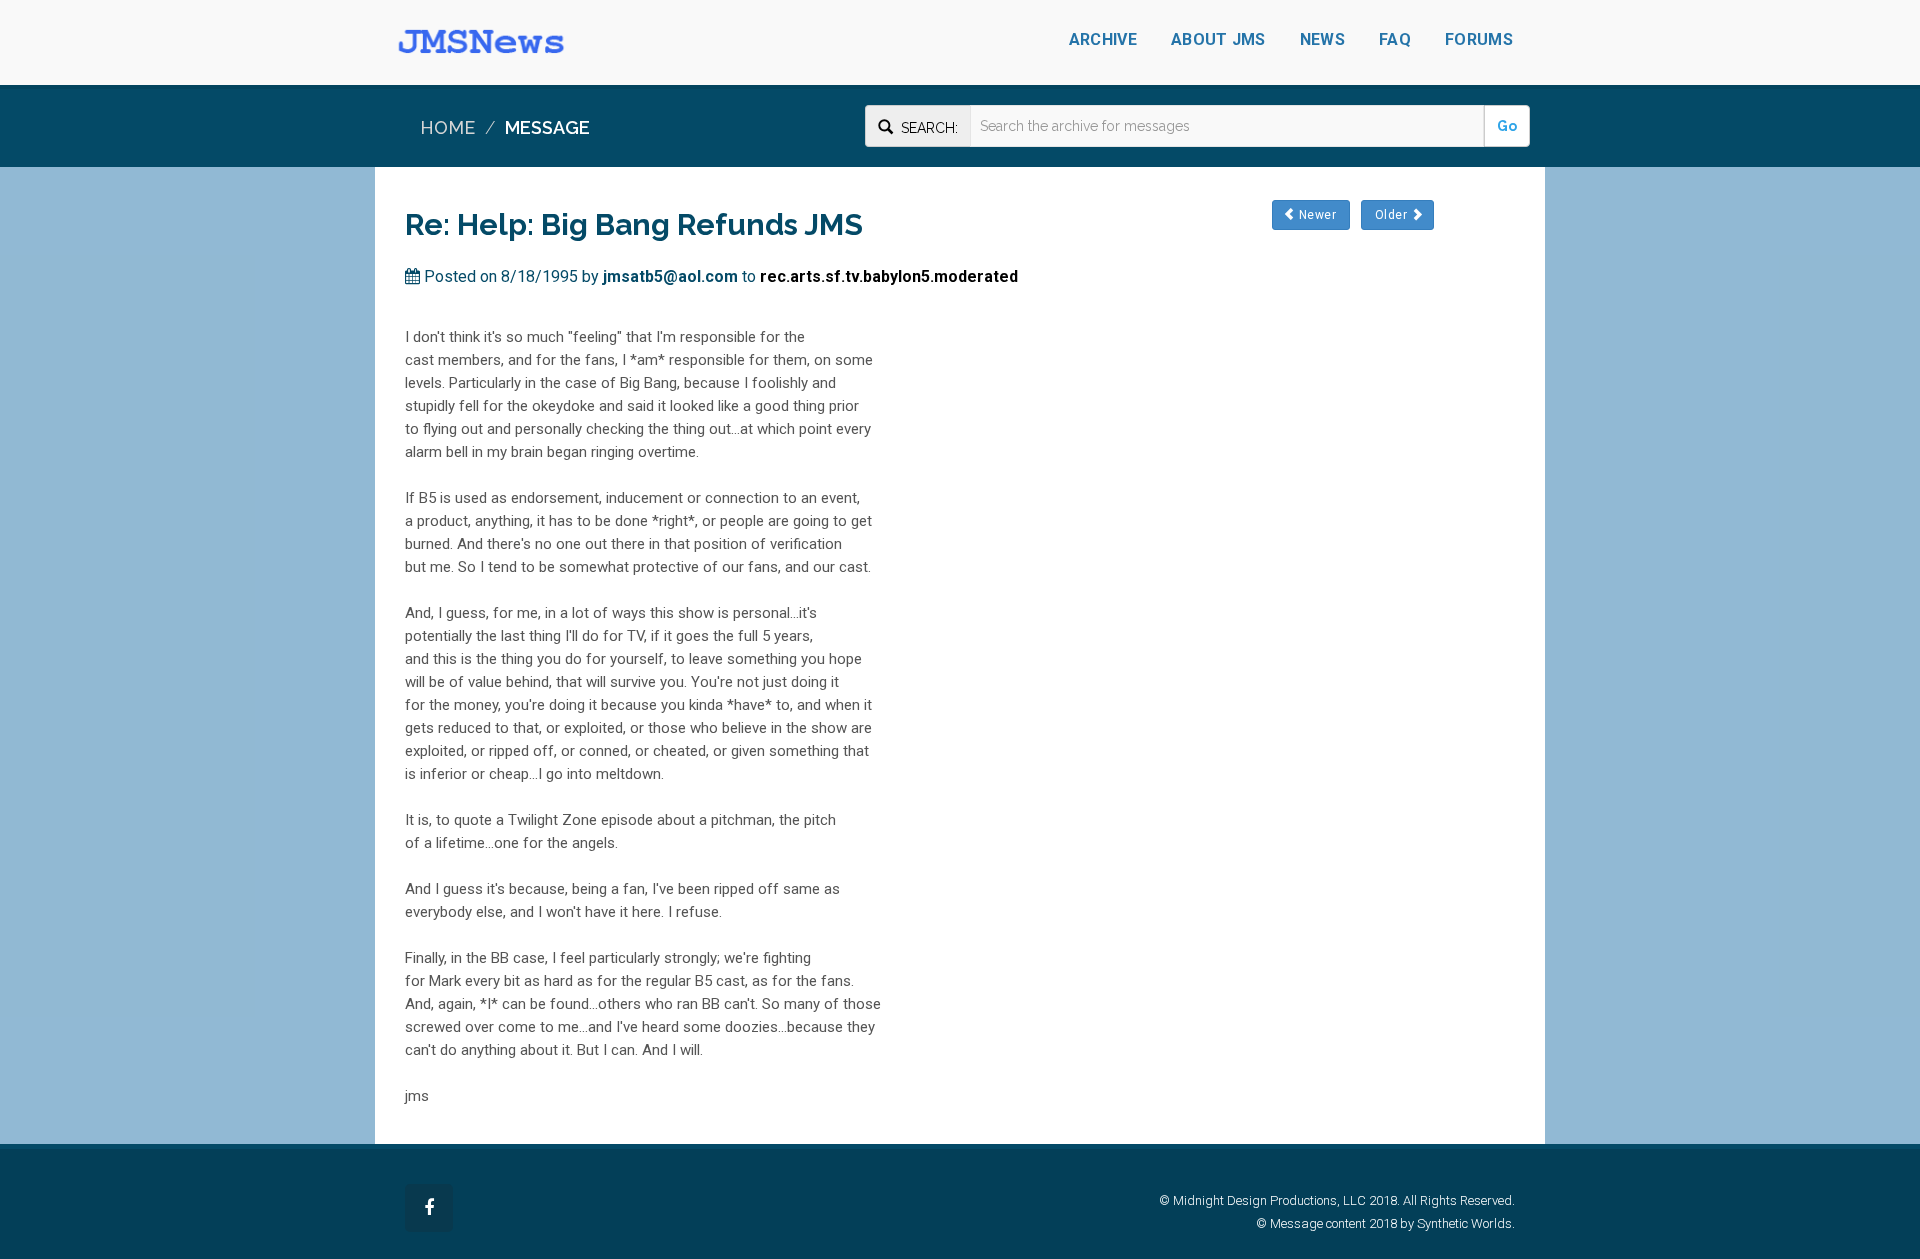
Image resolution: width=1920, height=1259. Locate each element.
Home (447, 127)
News (1322, 39)
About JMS (1218, 39)
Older (1391, 215)
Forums (1479, 39)
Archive (1103, 39)
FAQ (1395, 39)
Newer (1317, 215)
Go (1507, 126)
